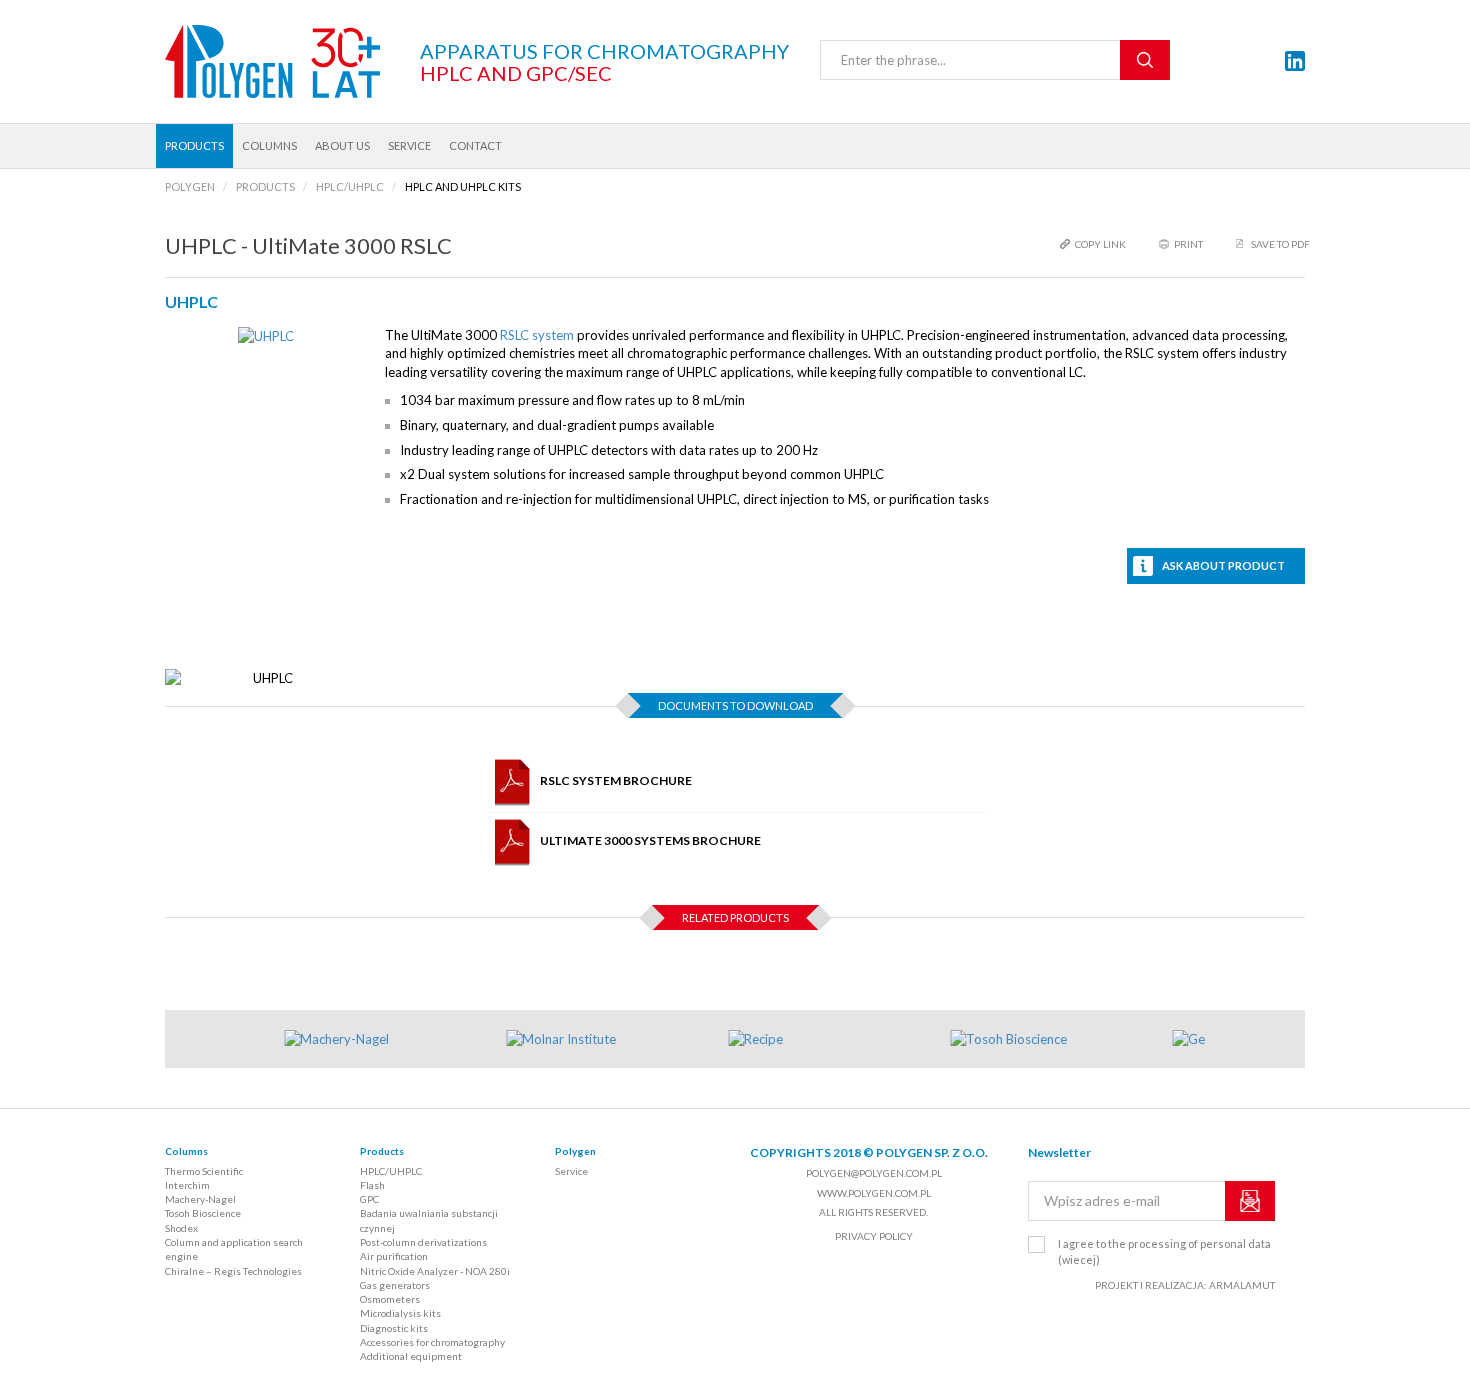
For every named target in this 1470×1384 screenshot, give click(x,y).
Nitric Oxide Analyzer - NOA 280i (435, 1271)
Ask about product (1223, 565)
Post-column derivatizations (423, 1242)
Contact (475, 145)
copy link (1100, 244)
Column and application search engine (234, 1249)
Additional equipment (411, 1356)
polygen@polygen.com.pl (874, 1173)
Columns (269, 145)
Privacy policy (874, 1236)
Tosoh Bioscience (203, 1213)
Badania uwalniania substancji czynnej (429, 1220)
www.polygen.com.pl (874, 1193)
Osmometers (390, 1299)
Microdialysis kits (400, 1313)
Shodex (181, 1228)
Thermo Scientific (204, 1171)
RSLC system (537, 335)
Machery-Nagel (200, 1199)
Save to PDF (1280, 244)
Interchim (187, 1185)
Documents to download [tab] (735, 705)
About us (342, 145)
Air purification (394, 1256)
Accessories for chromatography (432, 1342)
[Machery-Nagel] (384, 1039)
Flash (372, 1185)
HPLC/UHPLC (391, 1171)
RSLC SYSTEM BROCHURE (616, 780)
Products (194, 145)
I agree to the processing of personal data (1164, 1251)
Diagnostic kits (394, 1328)
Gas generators (395, 1285)
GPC (369, 1199)
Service (409, 145)
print (1188, 244)
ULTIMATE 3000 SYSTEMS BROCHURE (650, 840)
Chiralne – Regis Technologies (233, 1271)
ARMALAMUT (1242, 1285)
